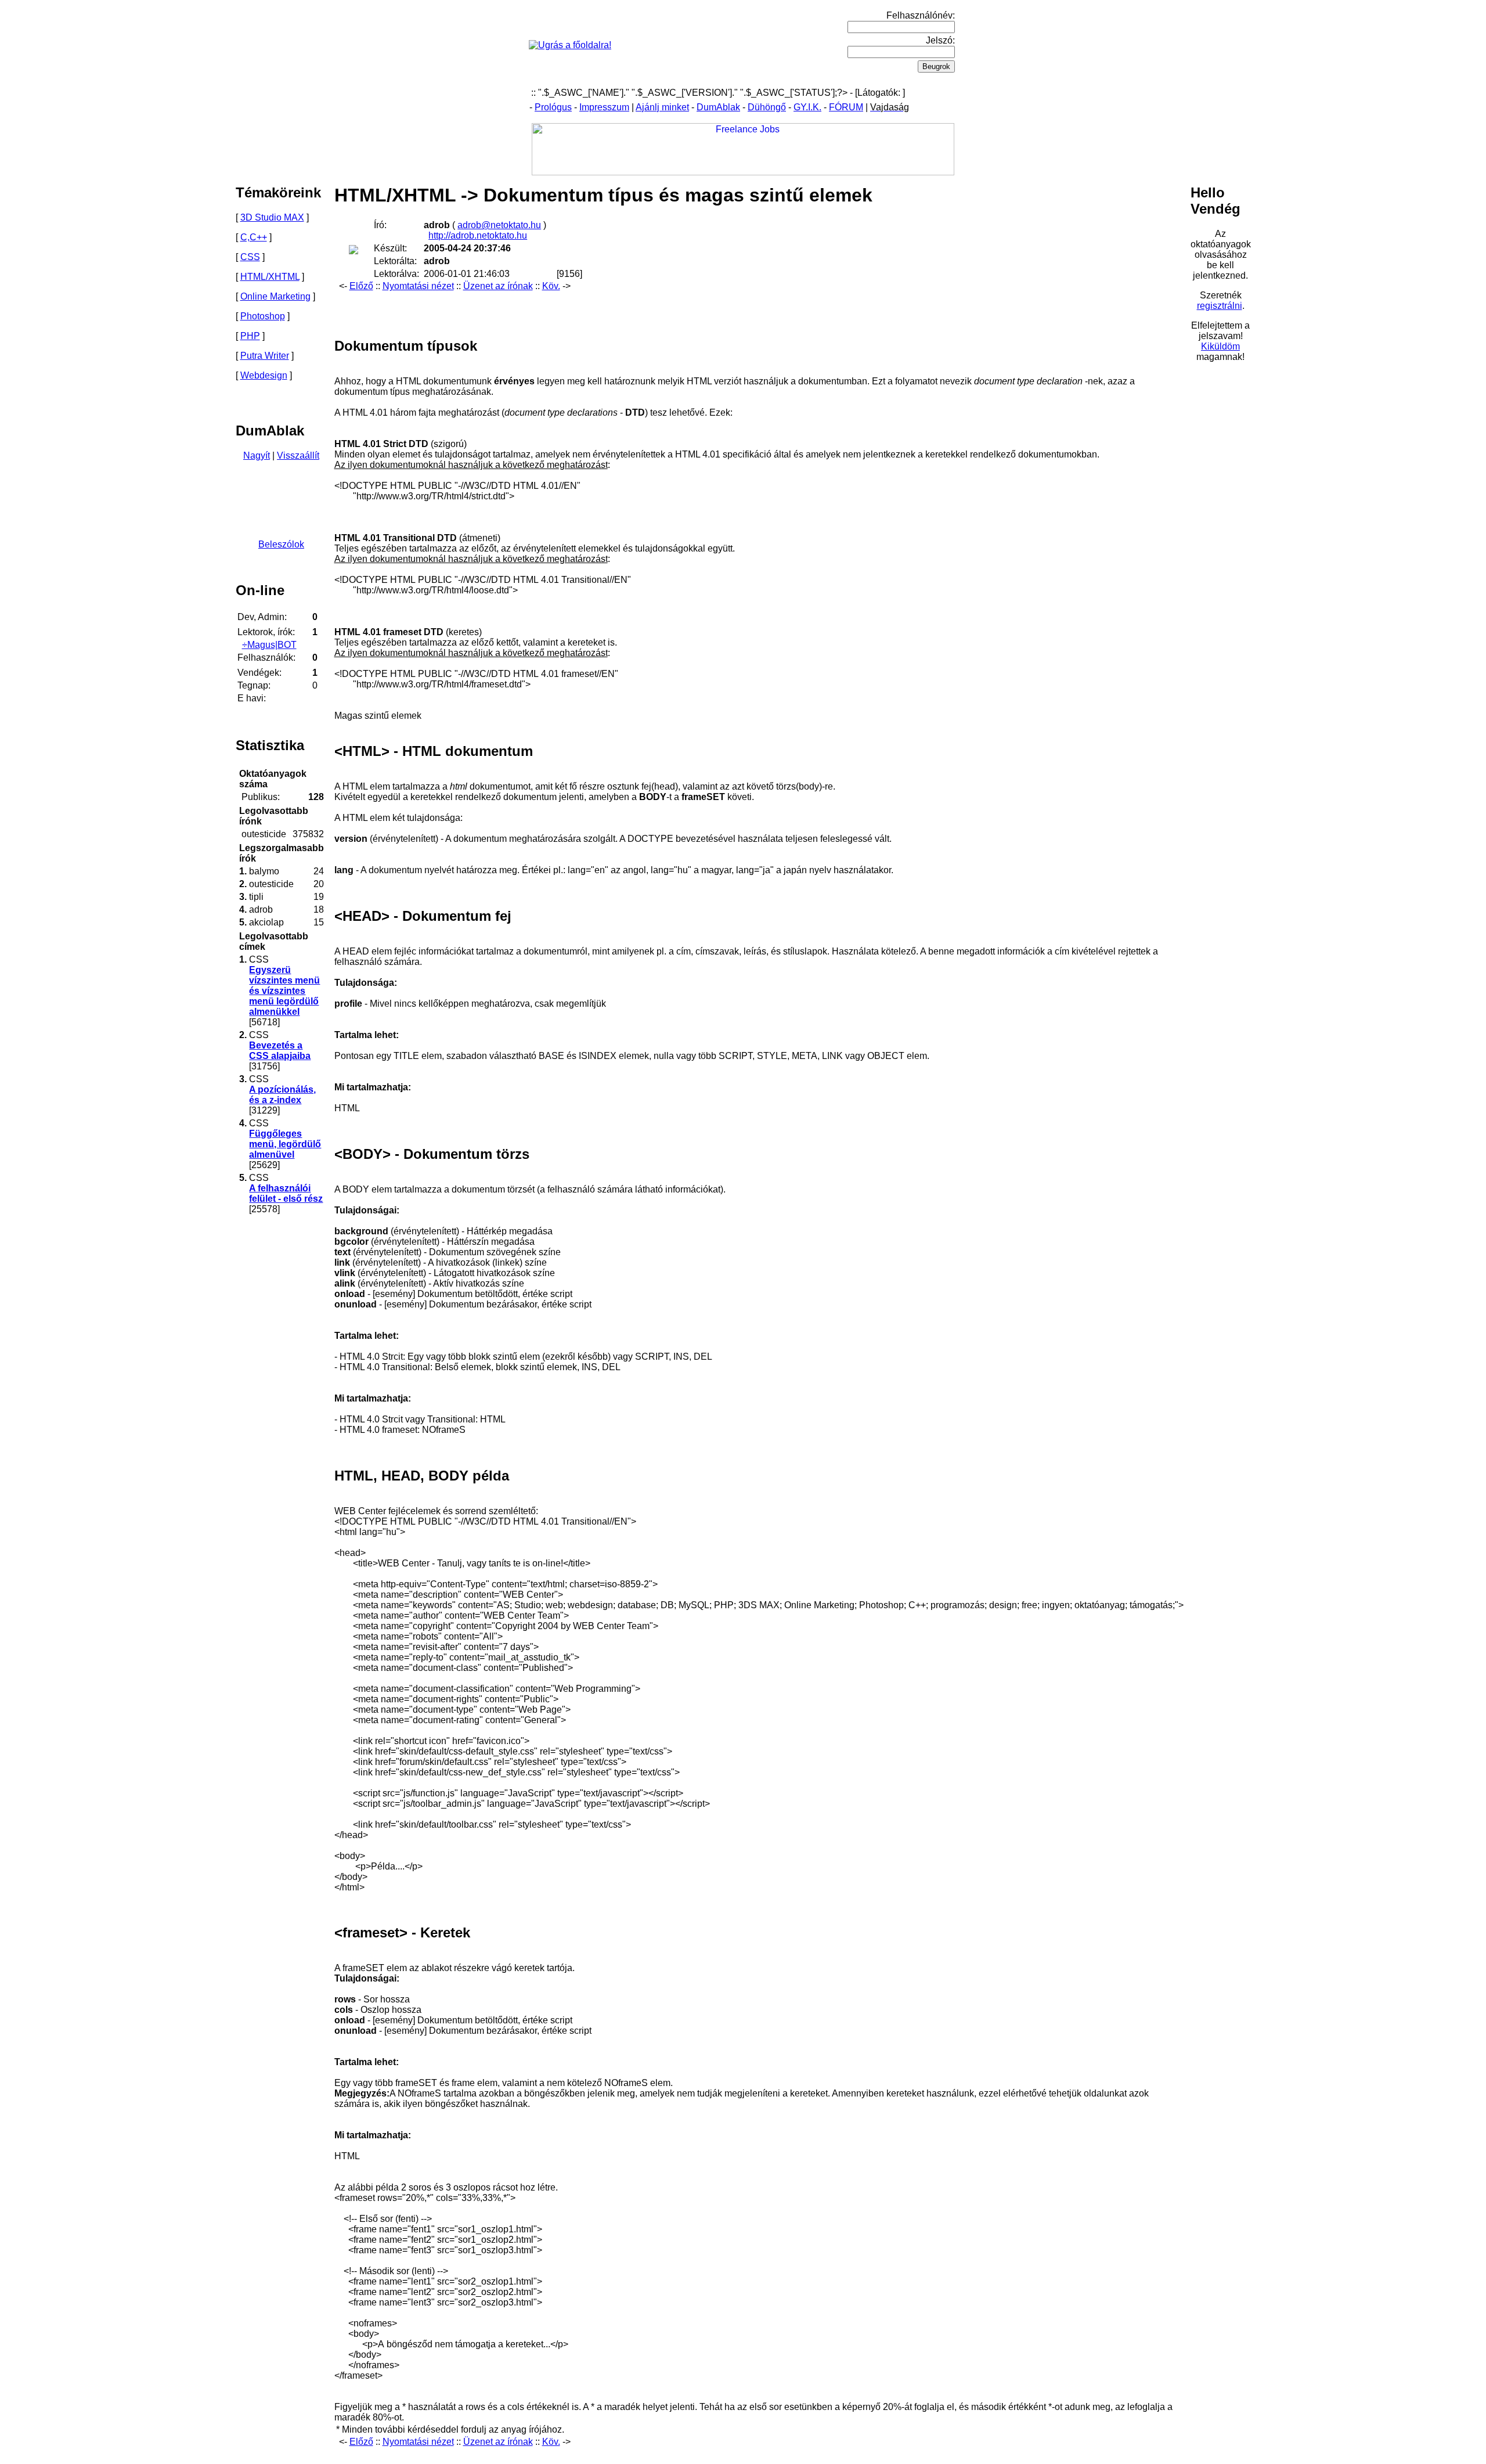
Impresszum (604, 107)
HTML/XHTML (270, 277)
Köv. (551, 286)
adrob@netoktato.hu (499, 225)
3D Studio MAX (272, 217)
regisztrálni (1220, 306)
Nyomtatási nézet (418, 286)
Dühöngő (767, 107)
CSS (250, 257)
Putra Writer (265, 356)
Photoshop (263, 316)
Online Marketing (275, 296)
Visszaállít (298, 455)
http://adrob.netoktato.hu (478, 235)
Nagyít (257, 455)
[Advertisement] (456, 309)
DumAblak (718, 107)
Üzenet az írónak (498, 286)
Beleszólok (281, 544)
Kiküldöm (1220, 346)
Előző (361, 286)
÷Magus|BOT (269, 645)
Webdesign (264, 375)
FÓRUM (846, 107)
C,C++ (254, 237)
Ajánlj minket (662, 107)
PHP (250, 336)
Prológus (553, 107)
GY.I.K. (807, 107)
